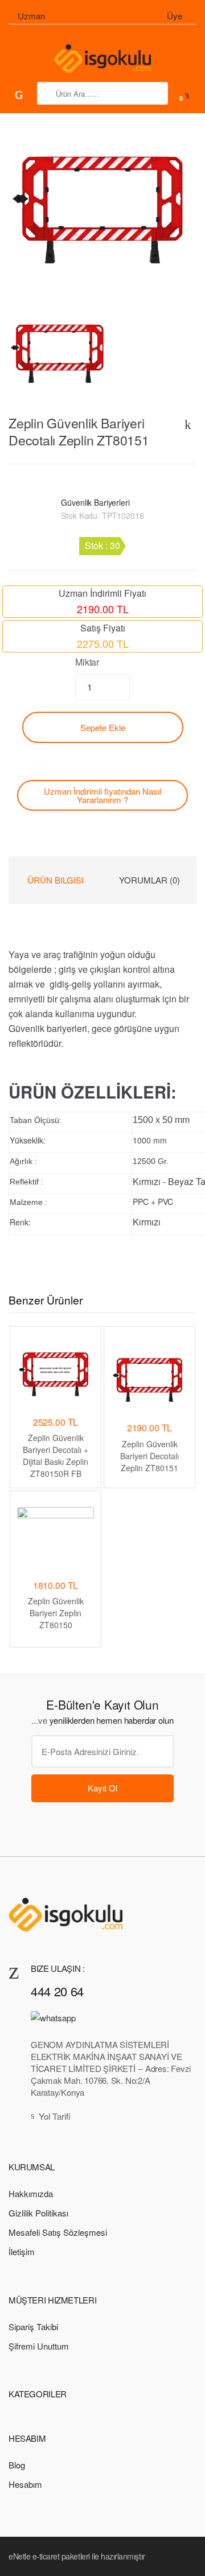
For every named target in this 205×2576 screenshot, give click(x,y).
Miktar (87, 662)
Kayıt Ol (102, 1788)
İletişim (22, 2251)
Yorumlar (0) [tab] (149, 880)
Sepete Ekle (103, 727)
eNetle (19, 2556)
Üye (175, 16)
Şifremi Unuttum (39, 2346)
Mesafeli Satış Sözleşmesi (58, 2232)
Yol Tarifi (55, 2116)
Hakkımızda (31, 2193)
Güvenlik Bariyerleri (95, 502)
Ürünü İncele (149, 1508)
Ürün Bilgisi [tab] (56, 880)
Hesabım (25, 2484)
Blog (17, 2465)
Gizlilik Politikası (38, 2213)
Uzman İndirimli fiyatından (102, 795)
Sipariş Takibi (33, 2327)
